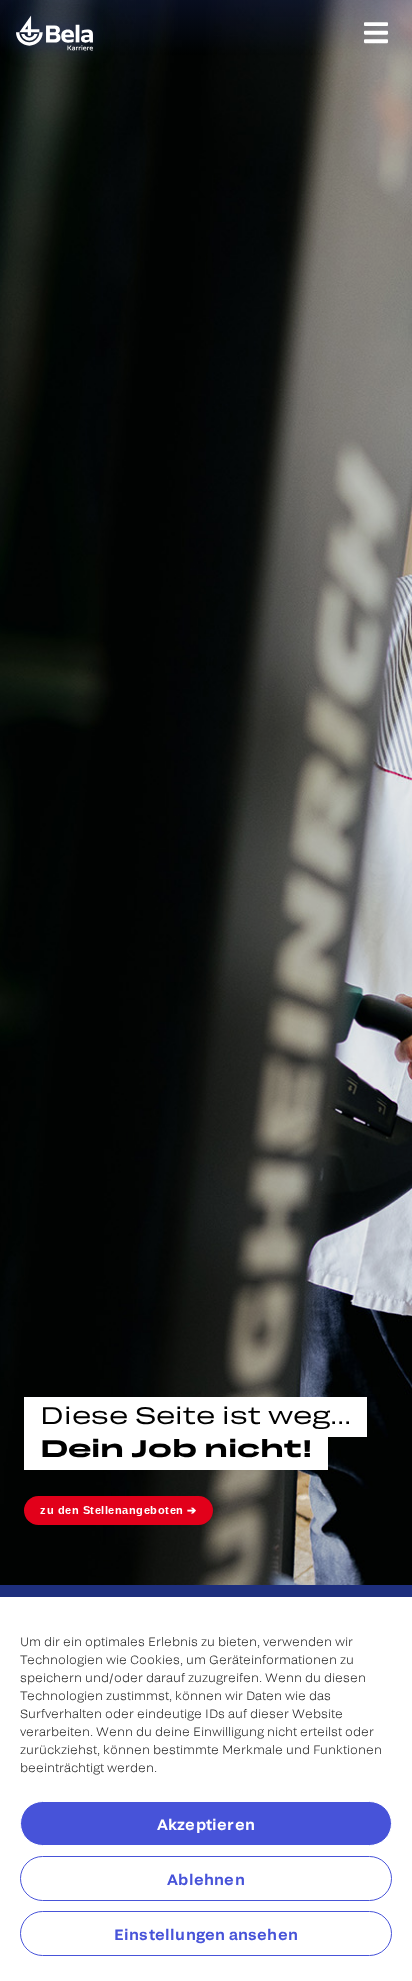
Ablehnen (206, 1879)
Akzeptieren (206, 1824)
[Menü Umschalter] (376, 32)
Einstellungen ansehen (206, 1934)
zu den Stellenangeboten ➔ (118, 1510)
